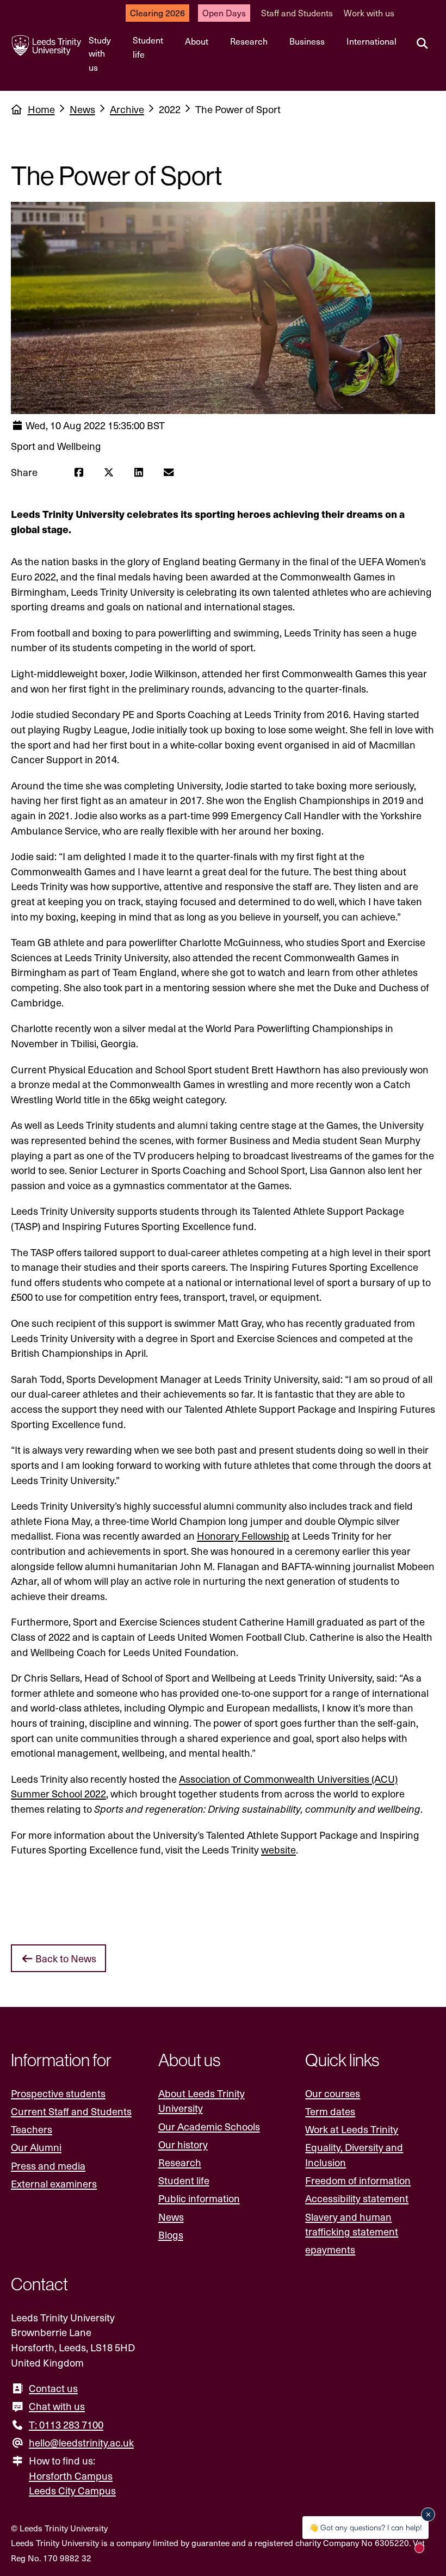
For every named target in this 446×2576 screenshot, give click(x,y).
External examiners (54, 2183)
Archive (127, 109)
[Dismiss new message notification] (428, 2515)
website (278, 1849)
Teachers (32, 2129)
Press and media (48, 2166)
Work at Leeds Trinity (352, 2129)
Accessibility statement (357, 2198)
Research (249, 41)
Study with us (100, 54)
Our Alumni (36, 2147)
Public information (199, 2198)
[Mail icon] (168, 472)
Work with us (369, 13)
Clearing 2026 (157, 13)
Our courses (333, 2093)
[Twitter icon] (109, 472)
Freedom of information (358, 2180)
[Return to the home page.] (47, 45)
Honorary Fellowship (243, 1536)
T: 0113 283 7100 (66, 2424)
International (371, 41)
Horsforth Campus (71, 2476)
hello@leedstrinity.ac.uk (81, 2442)
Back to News (65, 1958)
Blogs (171, 2235)
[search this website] (422, 44)
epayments (330, 2249)
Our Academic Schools (209, 2126)
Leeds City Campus (72, 2490)
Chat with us (57, 2406)
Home (41, 109)
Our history (183, 2144)
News (82, 109)
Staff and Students (297, 13)
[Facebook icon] (79, 472)
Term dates (330, 2111)
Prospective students (58, 2093)
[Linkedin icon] (138, 472)
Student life (148, 47)
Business (307, 41)
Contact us (53, 2388)
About (197, 41)
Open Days (224, 13)
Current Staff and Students (71, 2111)
